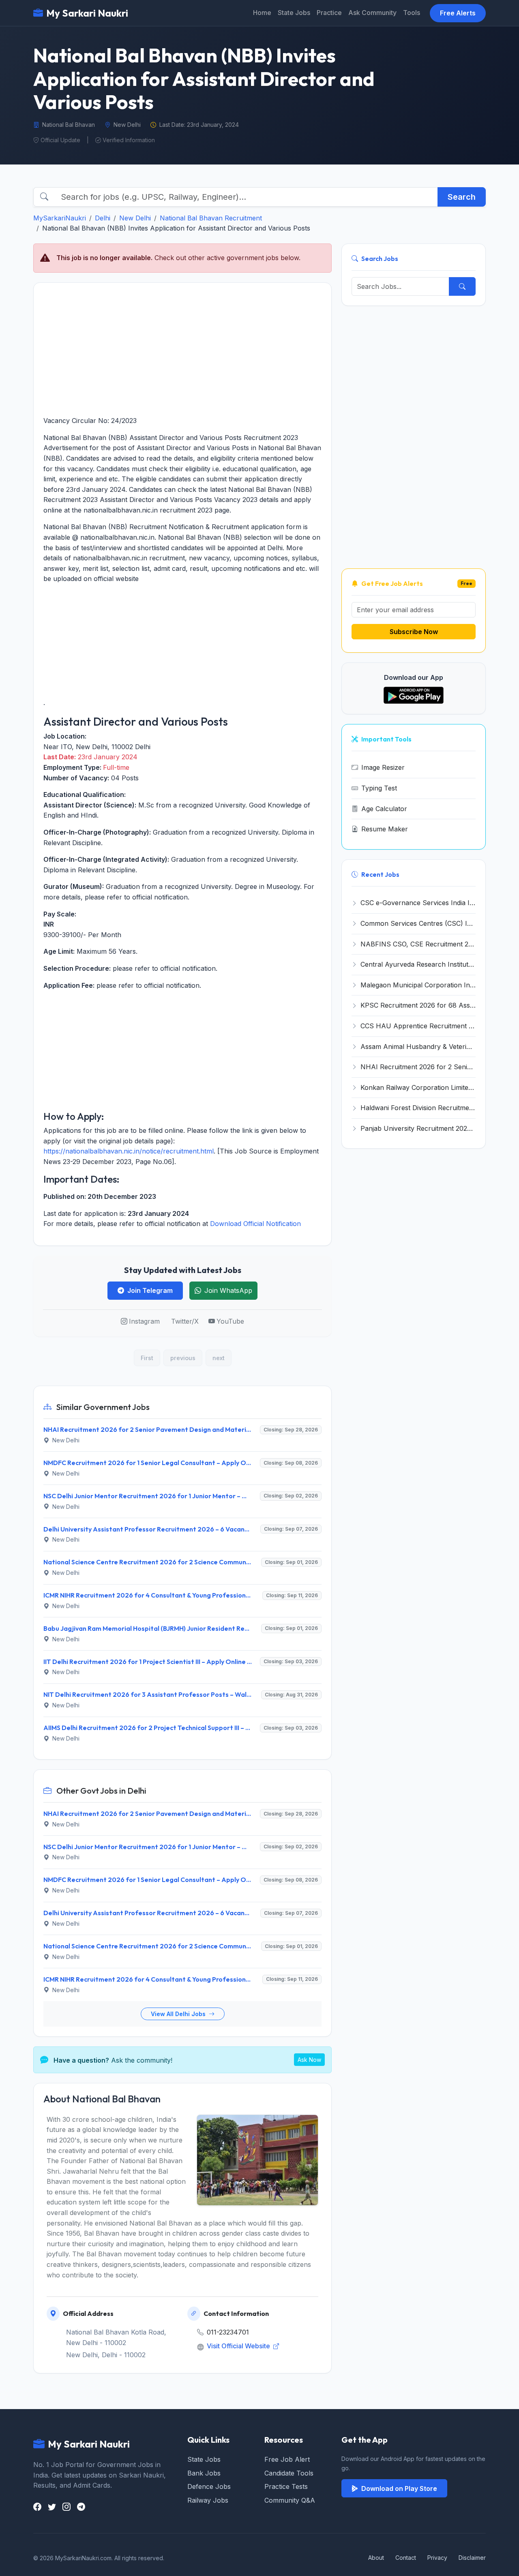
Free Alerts (458, 13)
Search (462, 197)
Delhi (103, 218)
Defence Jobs (209, 2486)
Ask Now (309, 2060)
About (376, 2558)
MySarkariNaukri (60, 218)
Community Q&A (290, 2500)
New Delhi (135, 218)
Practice (329, 13)
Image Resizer (383, 767)
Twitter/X (185, 1321)
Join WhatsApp (228, 1290)
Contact (406, 2558)
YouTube (230, 1321)
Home (262, 13)
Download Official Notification (255, 1224)
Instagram (144, 1321)
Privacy (437, 2558)
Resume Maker (385, 829)
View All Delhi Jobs (179, 2014)
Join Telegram (150, 1290)
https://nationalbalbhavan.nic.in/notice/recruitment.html (129, 1151)
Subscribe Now (414, 632)
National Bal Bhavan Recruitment (211, 218)
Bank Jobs (204, 2473)
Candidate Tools (289, 2473)
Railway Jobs (208, 2500)
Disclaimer (472, 2558)
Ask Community (372, 13)
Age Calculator (384, 809)
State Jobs (294, 13)
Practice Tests (286, 2486)
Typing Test (379, 788)
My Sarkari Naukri (87, 13)
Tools (412, 13)
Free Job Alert (287, 2459)
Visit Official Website (239, 2346)
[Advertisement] (182, 349)
